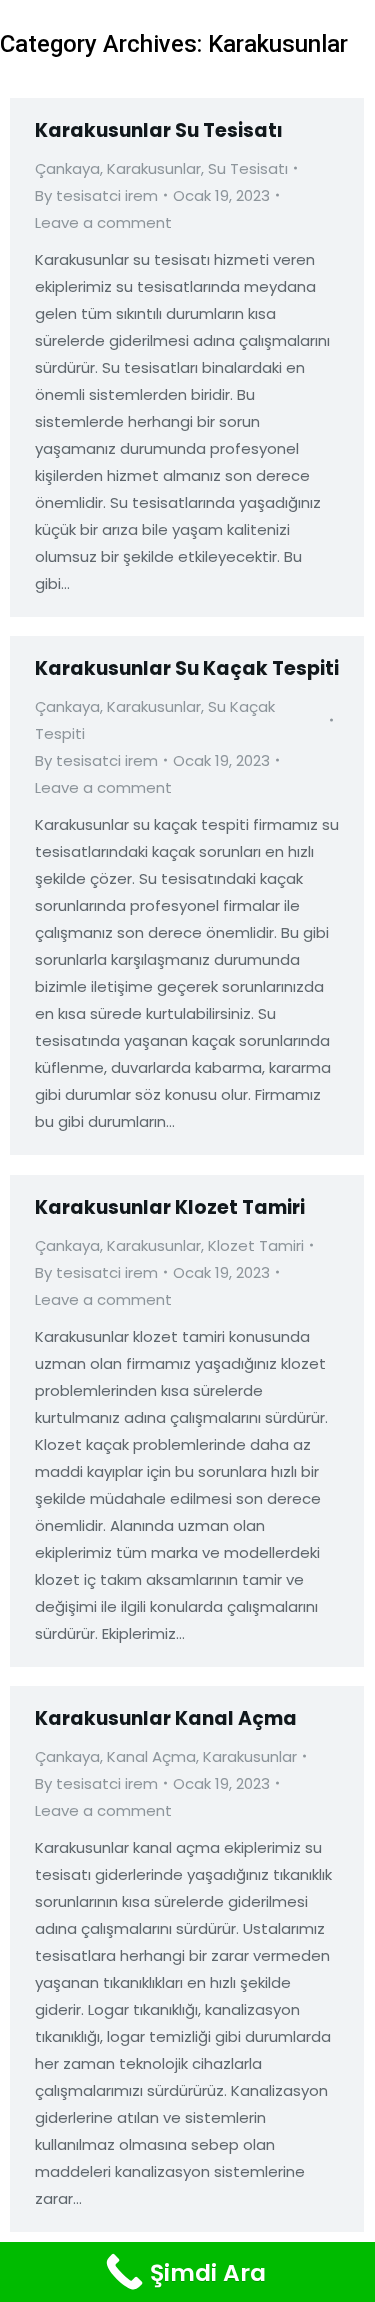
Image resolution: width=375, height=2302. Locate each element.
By (96, 195)
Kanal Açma (151, 1756)
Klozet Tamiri (256, 1245)
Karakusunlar (154, 168)
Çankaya (67, 168)
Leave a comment (103, 222)
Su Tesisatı (248, 168)
